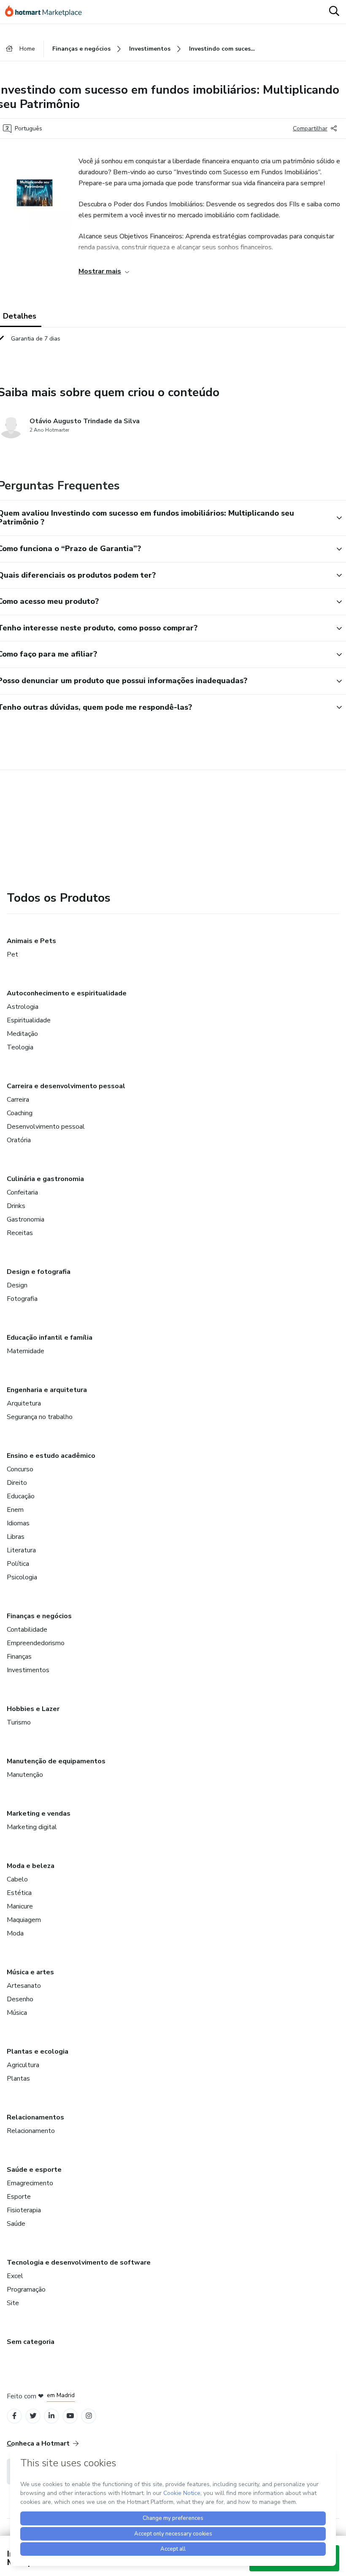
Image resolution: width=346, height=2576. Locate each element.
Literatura (21, 1550)
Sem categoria (31, 2342)
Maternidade (26, 1351)
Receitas (20, 1233)
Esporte (19, 2197)
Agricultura (23, 2065)
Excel (15, 2276)
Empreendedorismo (36, 1643)
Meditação (22, 1034)
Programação (26, 2289)
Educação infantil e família (50, 1338)
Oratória (19, 1140)
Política (18, 1564)
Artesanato (24, 1986)
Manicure (20, 1906)
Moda (15, 1933)
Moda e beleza (31, 1866)
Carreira (18, 1100)
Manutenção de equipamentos (56, 1761)
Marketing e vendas (39, 1814)
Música (17, 2013)
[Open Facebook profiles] (14, 2416)
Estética (19, 1893)
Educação (21, 1496)
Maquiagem (24, 1920)
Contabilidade (27, 1630)
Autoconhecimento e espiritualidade (67, 993)
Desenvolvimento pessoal (46, 1127)
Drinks (16, 1206)
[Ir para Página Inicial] (47, 12)
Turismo (19, 1722)
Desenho (20, 1999)
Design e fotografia (39, 1272)
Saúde (16, 2224)
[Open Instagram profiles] (89, 2416)
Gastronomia (26, 1219)
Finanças (19, 1657)
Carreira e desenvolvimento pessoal (66, 1086)
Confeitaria (22, 1192)
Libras (16, 1537)
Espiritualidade (29, 1020)
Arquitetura (24, 1403)
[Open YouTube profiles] (70, 2416)
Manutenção (25, 1775)
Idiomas (18, 1523)
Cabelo (17, 1879)
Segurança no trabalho (40, 1417)
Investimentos (28, 1670)
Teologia (20, 1047)
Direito (17, 1483)
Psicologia (22, 1577)
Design (17, 1285)
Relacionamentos (35, 2117)
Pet (12, 954)
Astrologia (23, 1007)
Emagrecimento (30, 2183)
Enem (15, 1510)
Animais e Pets (31, 941)
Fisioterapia (24, 2210)
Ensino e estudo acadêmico (51, 1456)
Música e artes (30, 1972)
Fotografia (22, 1299)
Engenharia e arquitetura (47, 1390)
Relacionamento (31, 2131)
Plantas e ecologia (38, 2052)
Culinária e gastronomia (45, 1179)
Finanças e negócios (39, 1616)
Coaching (20, 1113)
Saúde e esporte (34, 2170)
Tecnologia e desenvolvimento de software (79, 2262)
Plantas (18, 2079)
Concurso (20, 1469)
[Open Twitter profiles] (33, 2416)
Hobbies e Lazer (33, 1709)
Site (13, 2303)
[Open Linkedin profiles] (51, 2416)
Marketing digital (32, 1827)
